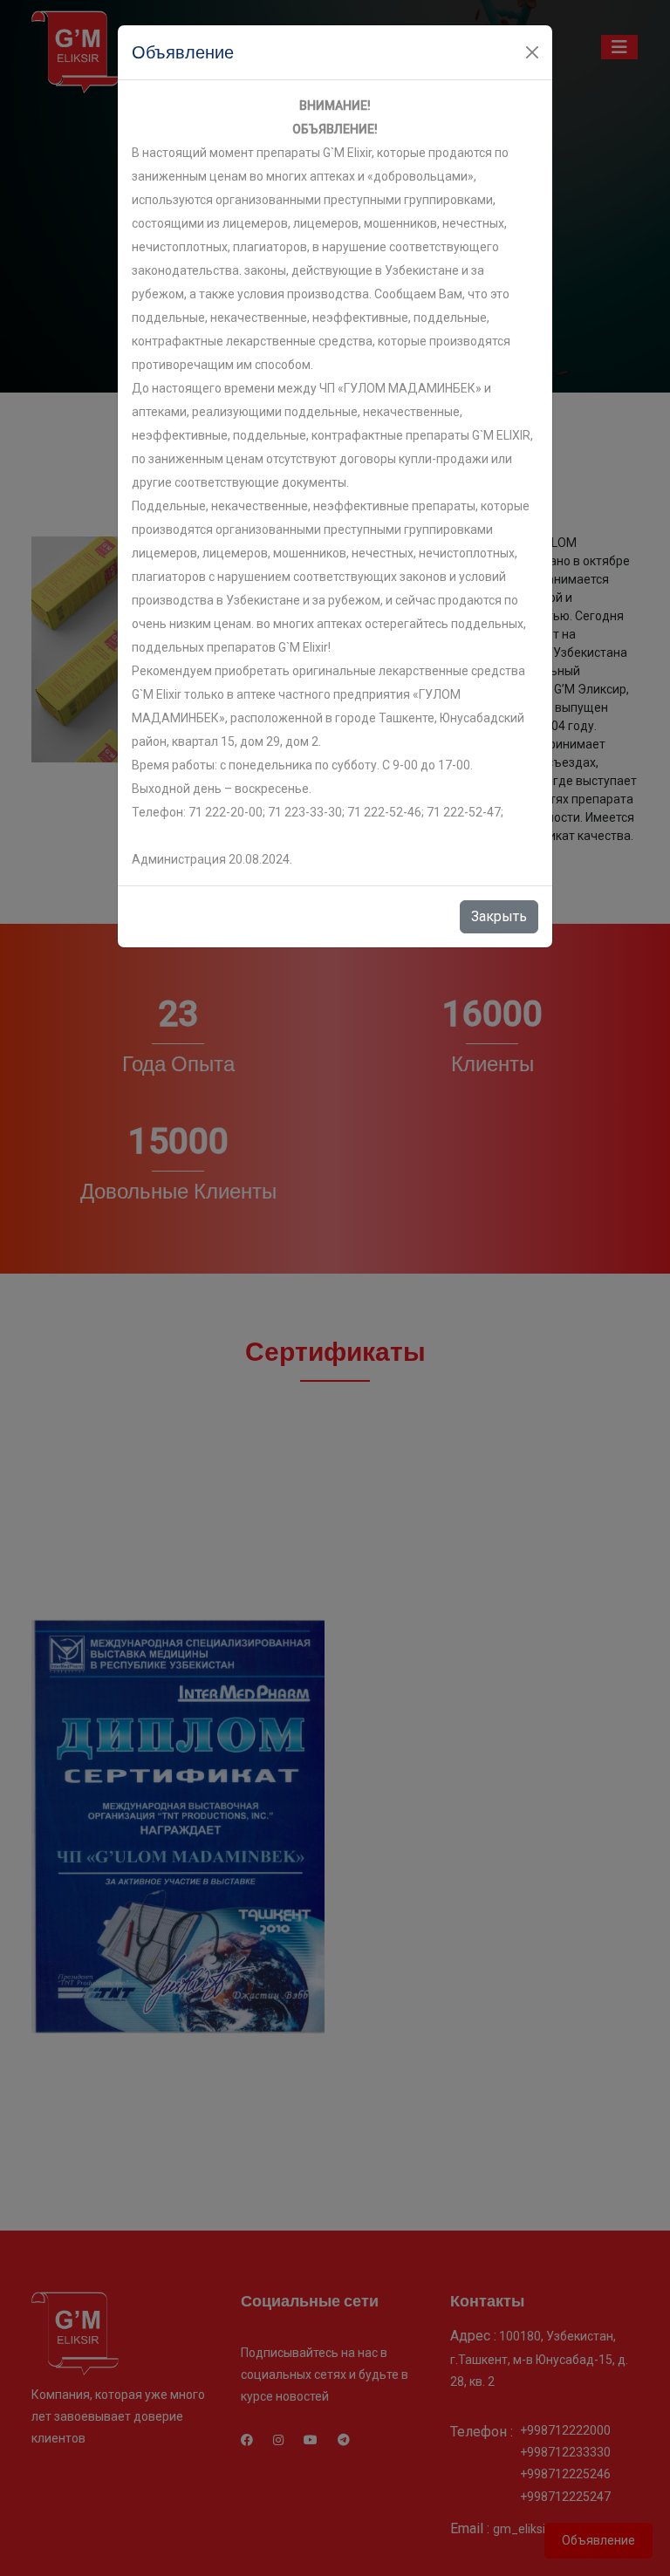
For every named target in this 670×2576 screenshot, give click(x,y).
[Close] (532, 52)
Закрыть (499, 916)
